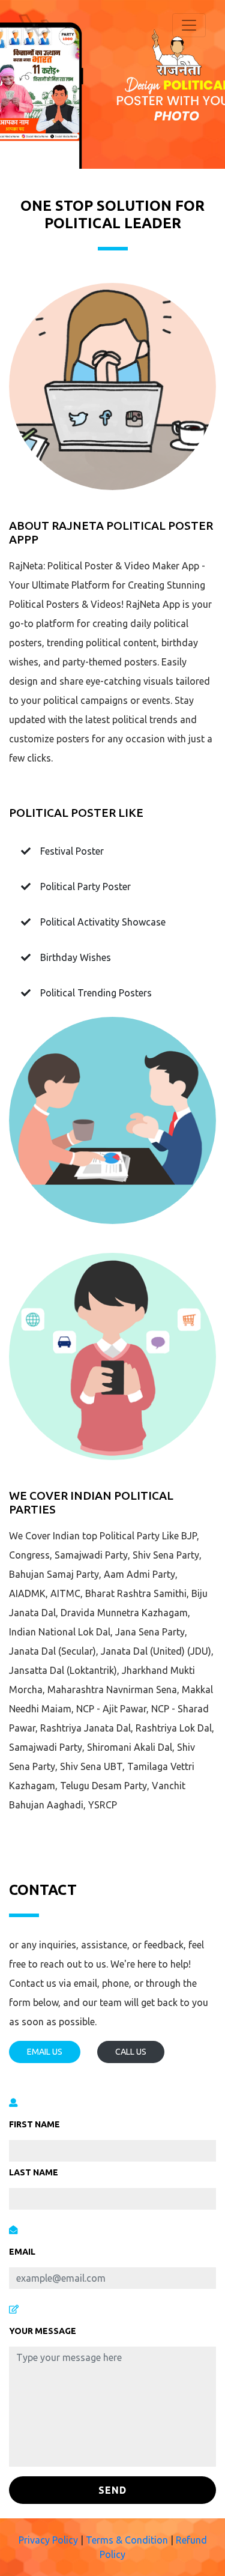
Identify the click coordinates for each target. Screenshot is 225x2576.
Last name (34, 2172)
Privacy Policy (48, 2540)
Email (22, 2252)
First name (34, 2124)
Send (112, 2490)
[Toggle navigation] (189, 25)
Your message (43, 2331)
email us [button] (45, 2052)
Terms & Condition (128, 2540)
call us (131, 2052)
